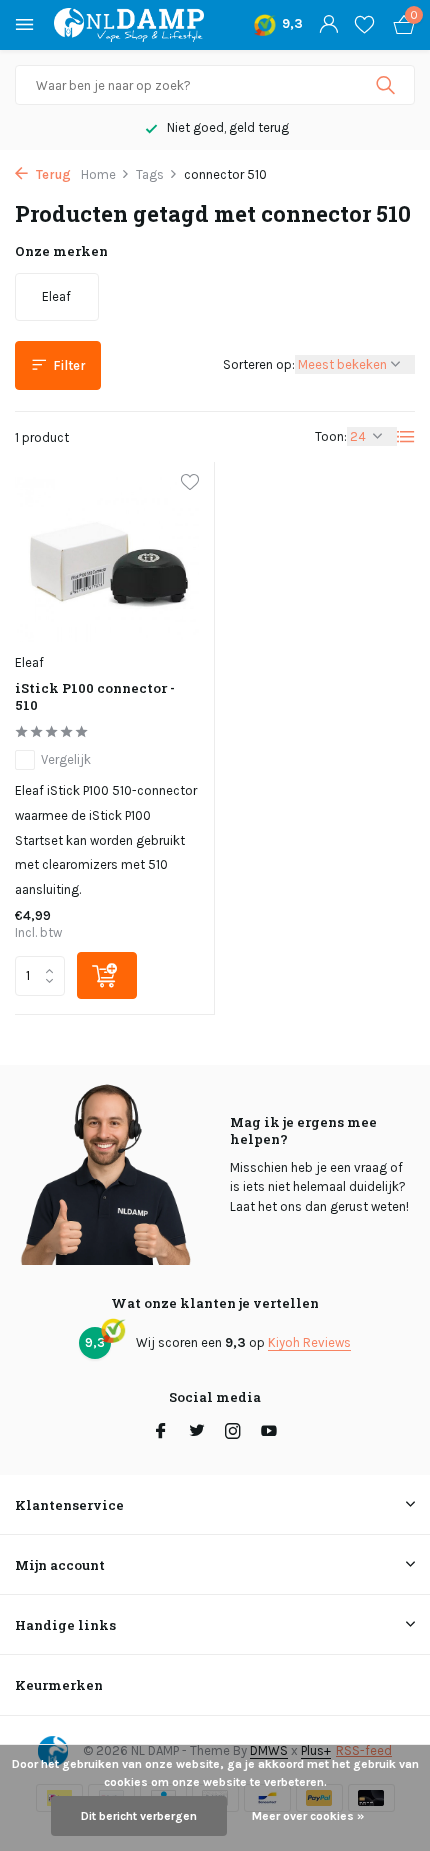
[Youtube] (269, 1433)
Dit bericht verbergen (139, 1816)
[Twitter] (197, 1433)
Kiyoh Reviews (309, 1342)
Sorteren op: (259, 364)
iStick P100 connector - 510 (95, 697)
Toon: (331, 436)
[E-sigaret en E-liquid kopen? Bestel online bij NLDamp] (129, 25)
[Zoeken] (387, 85)
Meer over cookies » (308, 1816)
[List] (406, 437)
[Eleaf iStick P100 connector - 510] (107, 559)
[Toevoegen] (107, 975)
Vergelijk (66, 759)
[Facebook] (161, 1433)
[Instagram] (233, 1433)
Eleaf (29, 662)
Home (98, 174)
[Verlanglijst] (364, 25)
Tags (150, 174)
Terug (52, 174)
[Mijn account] (328, 25)
